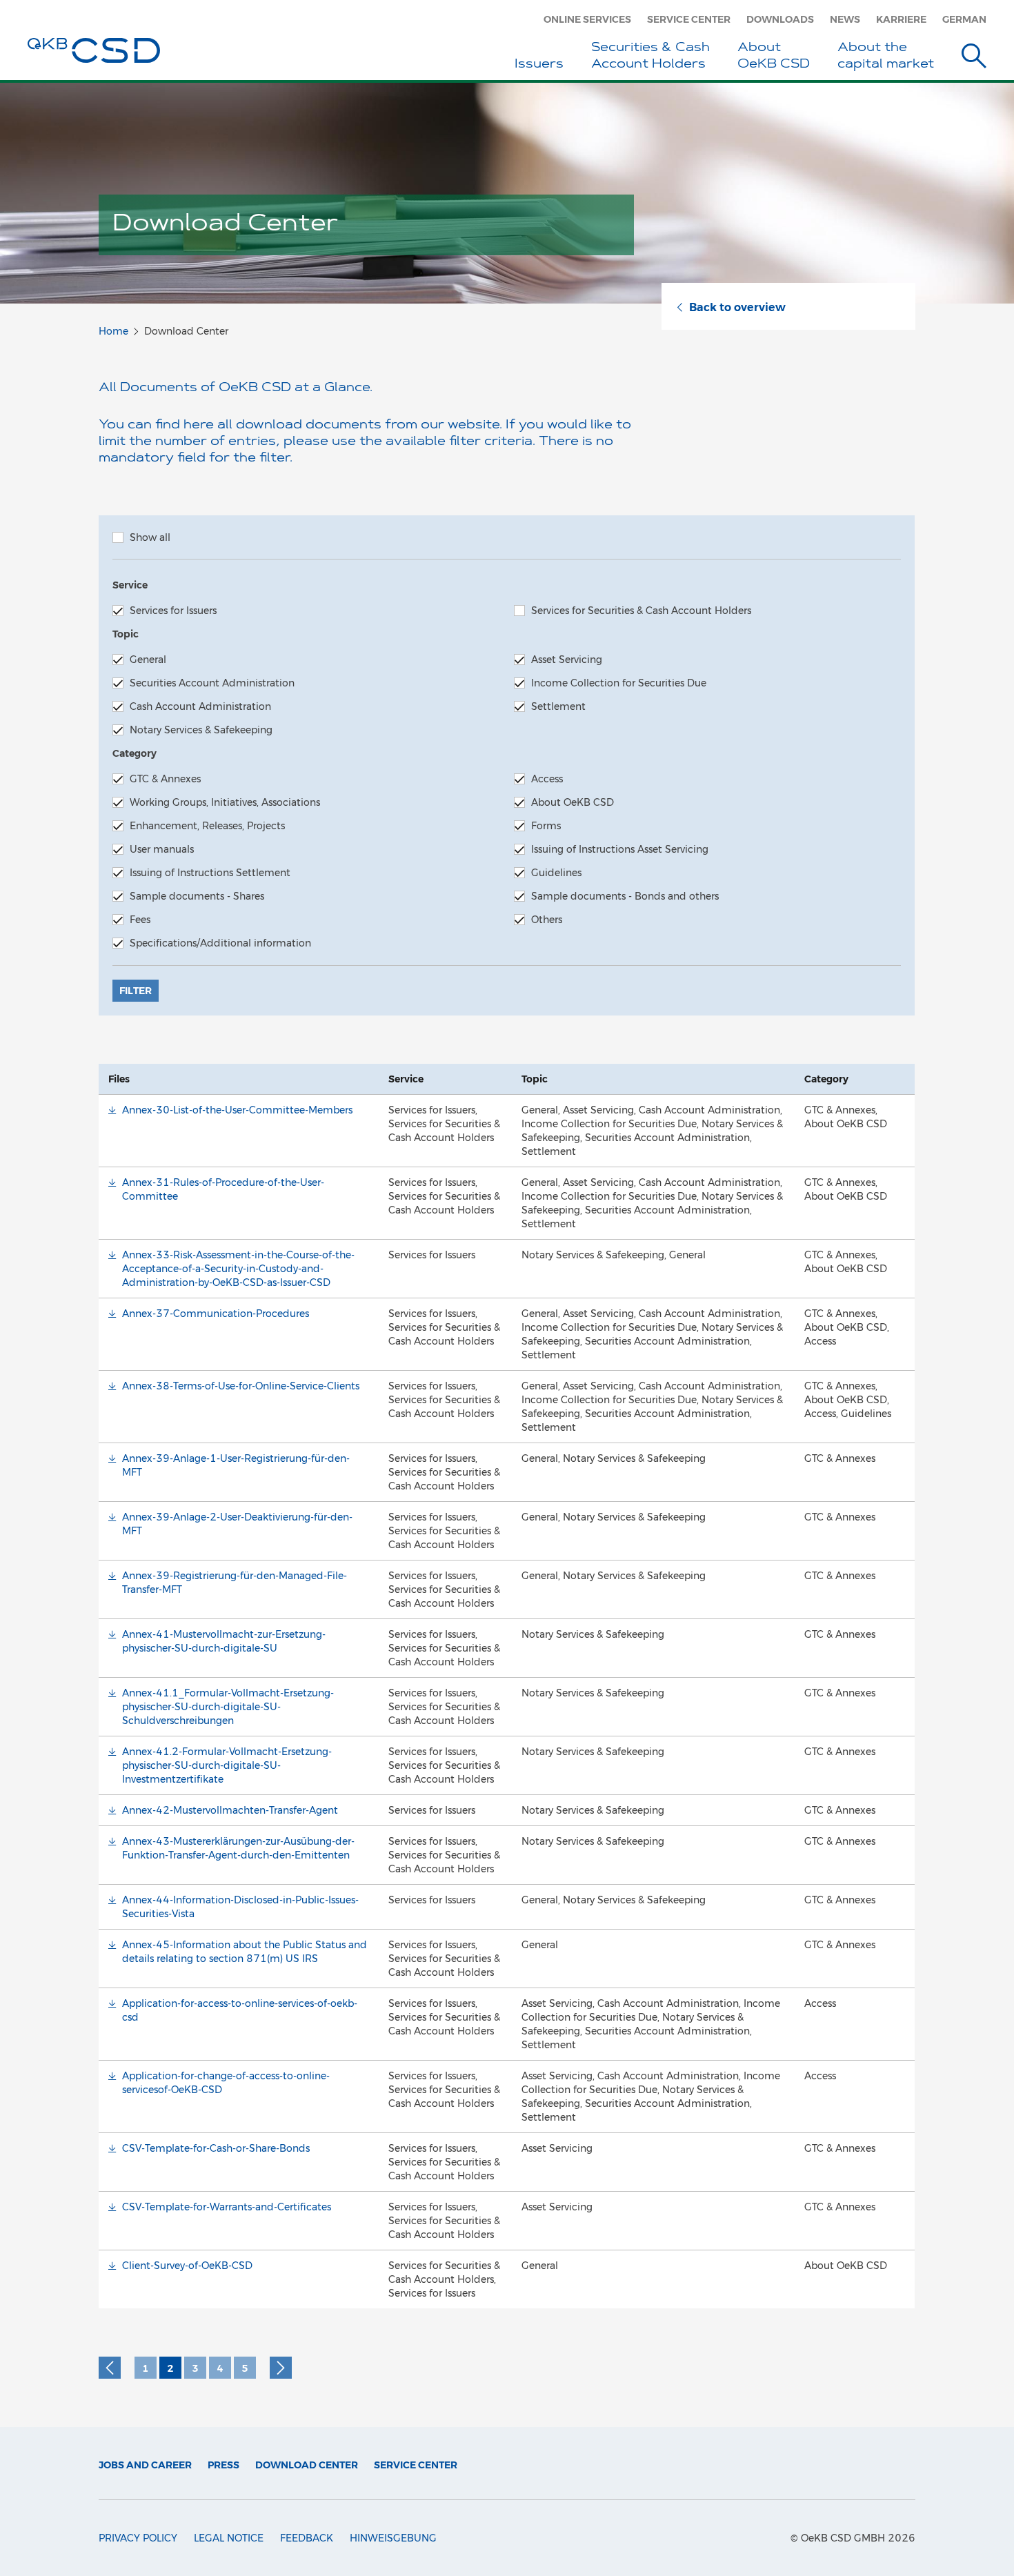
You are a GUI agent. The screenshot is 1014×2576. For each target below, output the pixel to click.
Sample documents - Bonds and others (625, 896)
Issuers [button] (539, 65)
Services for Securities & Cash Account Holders (641, 611)
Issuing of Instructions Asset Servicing (620, 849)
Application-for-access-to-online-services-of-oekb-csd (240, 2010)
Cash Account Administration (200, 706)
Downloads (780, 19)
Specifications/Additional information (220, 943)
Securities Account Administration (212, 683)
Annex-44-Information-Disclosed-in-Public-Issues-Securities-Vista (240, 1907)
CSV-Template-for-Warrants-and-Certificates (227, 2207)
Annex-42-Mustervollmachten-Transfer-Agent (230, 1810)
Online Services (587, 19)
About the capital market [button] (886, 57)
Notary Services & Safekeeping (201, 730)
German (964, 19)
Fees (140, 920)
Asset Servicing (567, 660)
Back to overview (737, 307)
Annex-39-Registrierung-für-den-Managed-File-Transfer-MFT (235, 1583)
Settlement (558, 706)
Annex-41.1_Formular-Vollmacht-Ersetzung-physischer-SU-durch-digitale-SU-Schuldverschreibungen (228, 1707)
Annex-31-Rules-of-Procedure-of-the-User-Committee (223, 1189)
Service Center (689, 19)
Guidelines (556, 873)
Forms (546, 826)
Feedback (307, 2538)
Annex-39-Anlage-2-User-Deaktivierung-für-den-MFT (237, 1524)
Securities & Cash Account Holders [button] (650, 57)
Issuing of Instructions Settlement (210, 873)
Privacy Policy (138, 2538)
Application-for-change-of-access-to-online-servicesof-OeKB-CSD (226, 2083)
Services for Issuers (173, 611)
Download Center (307, 2465)
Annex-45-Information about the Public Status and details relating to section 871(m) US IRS (245, 1952)
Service (130, 585)
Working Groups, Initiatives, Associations (225, 802)
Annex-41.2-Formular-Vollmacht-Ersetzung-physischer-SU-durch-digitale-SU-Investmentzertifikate (227, 1765)
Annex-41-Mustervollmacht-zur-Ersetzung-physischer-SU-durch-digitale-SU (224, 1641)
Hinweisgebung (393, 2538)
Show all (150, 537)
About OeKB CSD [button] (774, 57)
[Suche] (974, 58)
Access (547, 779)
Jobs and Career (145, 2465)
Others (547, 920)
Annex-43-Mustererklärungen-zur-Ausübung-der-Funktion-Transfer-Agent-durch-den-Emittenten (238, 1848)
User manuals (162, 849)
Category (135, 753)
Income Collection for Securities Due (619, 683)
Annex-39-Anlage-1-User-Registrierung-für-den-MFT (236, 1465)
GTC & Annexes (165, 779)
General (148, 660)
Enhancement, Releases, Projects (207, 826)
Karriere (901, 19)
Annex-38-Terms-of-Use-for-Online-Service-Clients (241, 1386)
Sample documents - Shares (197, 896)
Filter (136, 991)
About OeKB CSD (573, 802)
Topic (126, 634)
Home (113, 331)
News (845, 19)
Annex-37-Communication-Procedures (216, 1314)
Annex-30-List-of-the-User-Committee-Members (237, 1110)
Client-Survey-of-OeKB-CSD (187, 2266)
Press (223, 2465)
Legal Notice (229, 2538)
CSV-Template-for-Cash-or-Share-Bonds (216, 2148)
